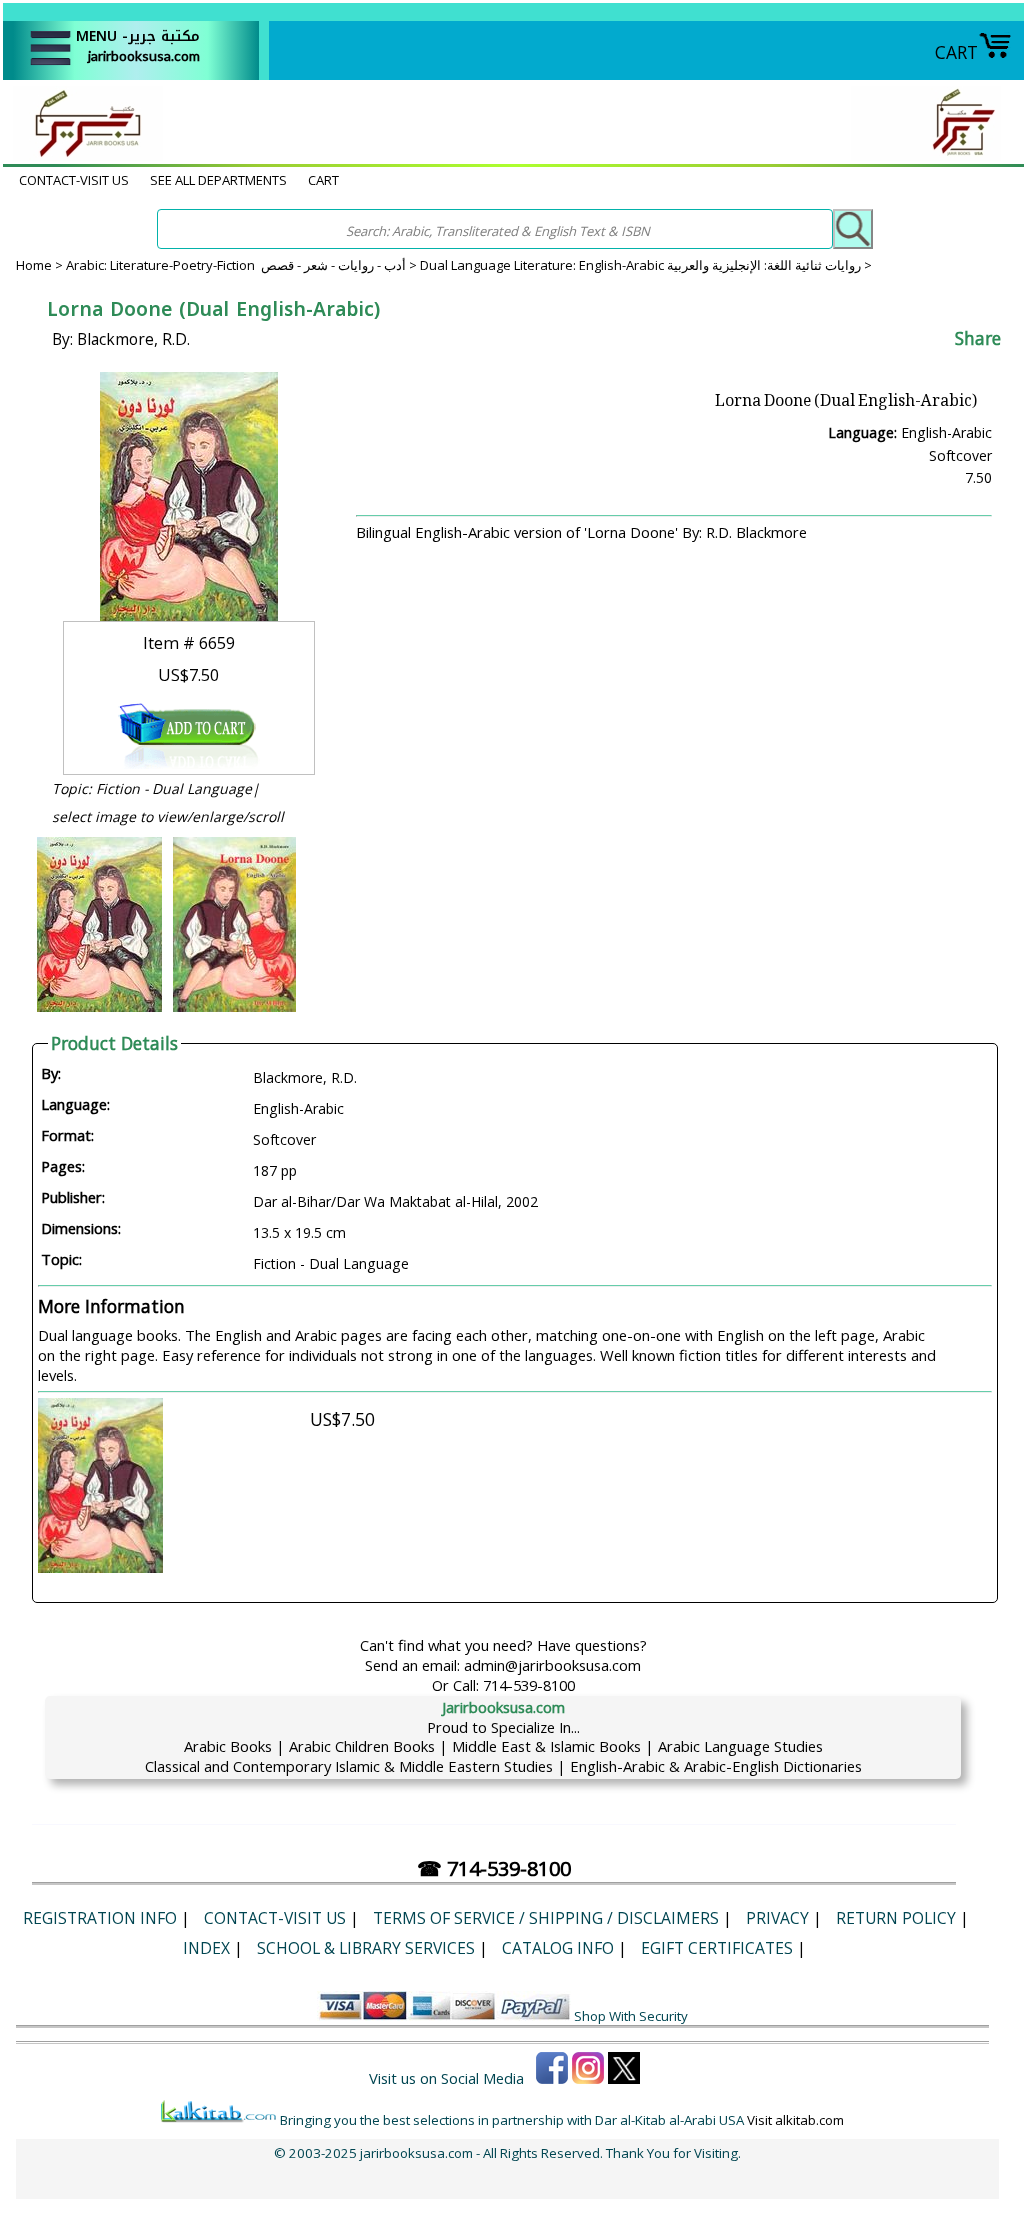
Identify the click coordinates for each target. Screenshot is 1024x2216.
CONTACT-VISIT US (74, 180)
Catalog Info (558, 1948)
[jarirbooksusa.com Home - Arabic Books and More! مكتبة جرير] (83, 154)
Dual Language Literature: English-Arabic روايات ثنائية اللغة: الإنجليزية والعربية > (646, 265)
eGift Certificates (717, 1948)
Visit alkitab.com (795, 2120)
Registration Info (100, 1918)
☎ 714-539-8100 (494, 1868)
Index (206, 1948)
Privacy (777, 1918)
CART (956, 52)
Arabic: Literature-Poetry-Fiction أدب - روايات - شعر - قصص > (243, 265)
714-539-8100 (529, 1685)
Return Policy (896, 1918)
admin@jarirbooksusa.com (552, 1665)
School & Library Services (366, 1948)
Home (34, 265)
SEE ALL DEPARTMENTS (218, 180)
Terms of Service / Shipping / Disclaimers (546, 1918)
